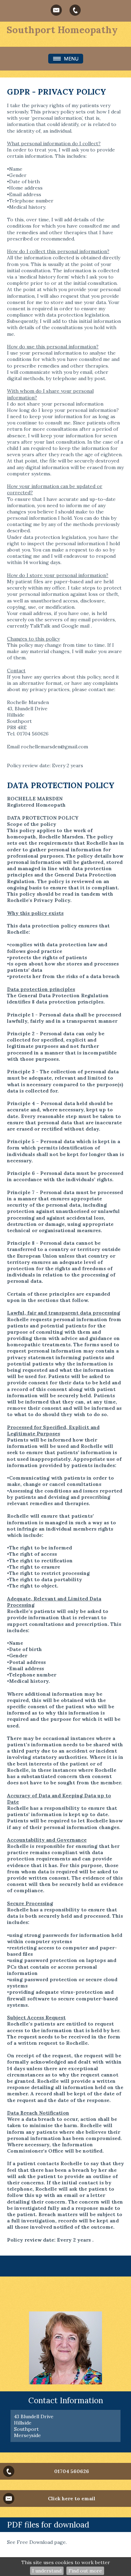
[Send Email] (56, 10)
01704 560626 (72, 2471)
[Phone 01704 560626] (75, 10)
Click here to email (72, 2499)
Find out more (85, 2571)
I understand (47, 2571)
